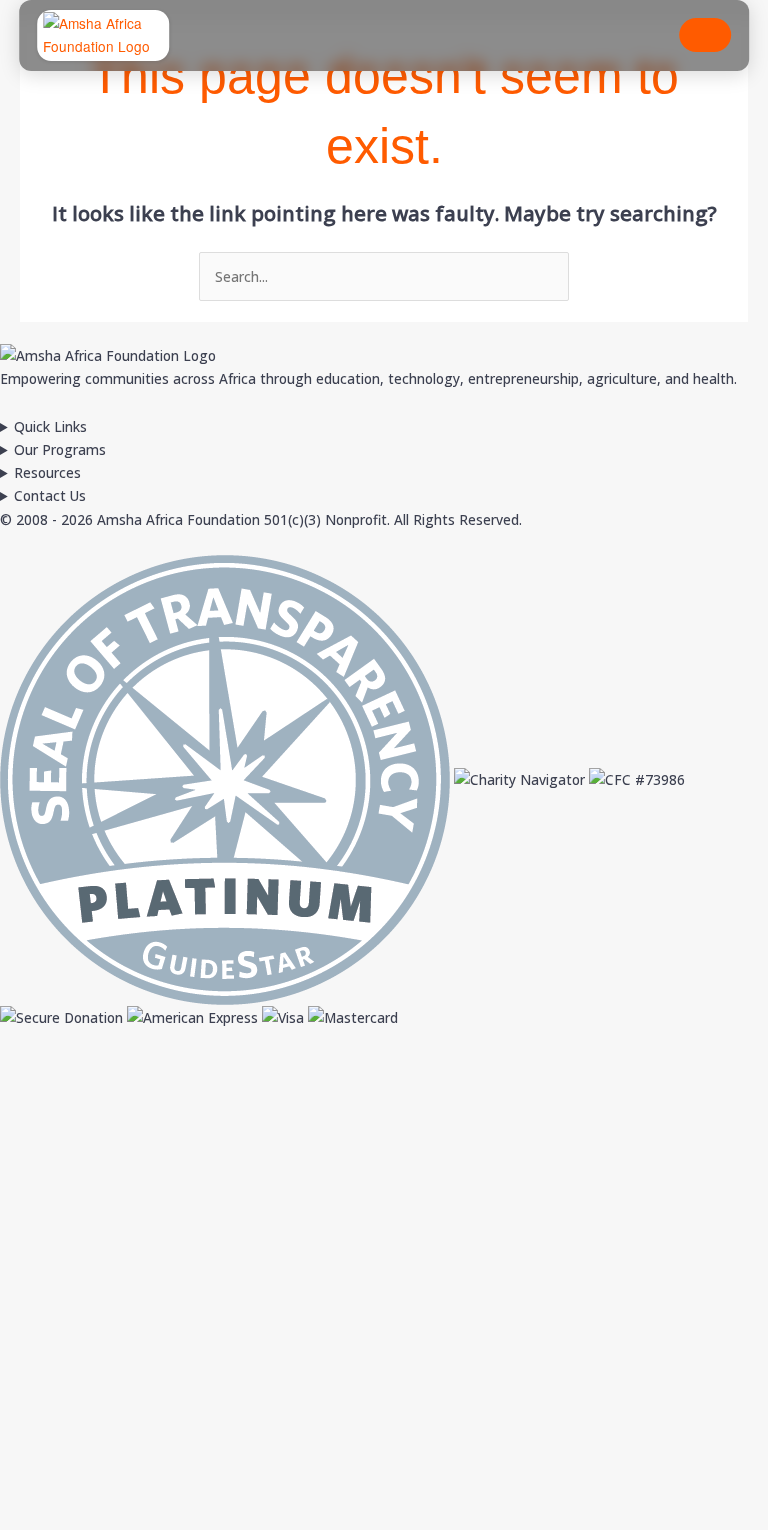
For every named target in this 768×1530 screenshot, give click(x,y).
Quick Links (50, 426)
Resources (47, 472)
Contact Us (50, 495)
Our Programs (60, 449)
